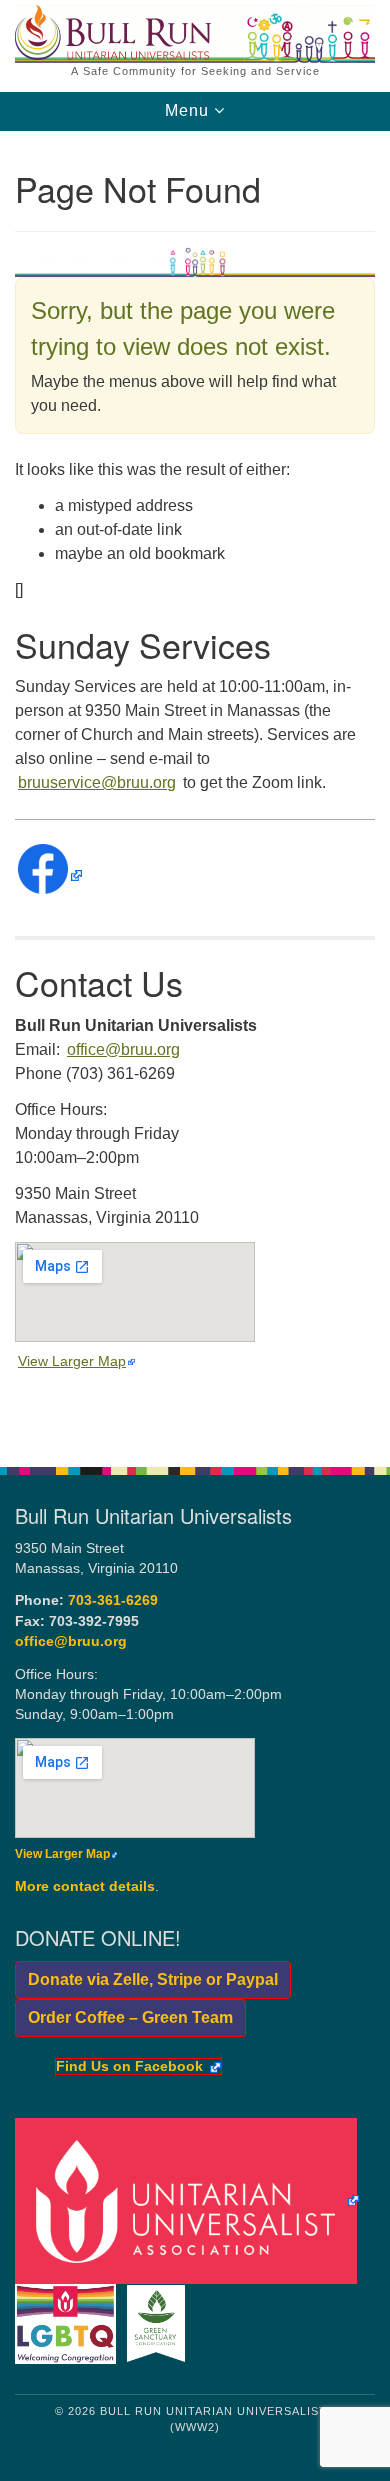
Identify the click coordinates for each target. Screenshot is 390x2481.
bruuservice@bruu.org (97, 782)
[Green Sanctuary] (159, 2322)
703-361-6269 (113, 1600)
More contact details (85, 1886)
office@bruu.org (123, 1049)
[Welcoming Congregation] (69, 2322)
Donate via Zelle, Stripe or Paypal (146, 1979)
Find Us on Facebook (129, 2067)
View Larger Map (72, 1361)
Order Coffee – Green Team (124, 2017)
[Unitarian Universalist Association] (191, 2199)
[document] (195, 788)
